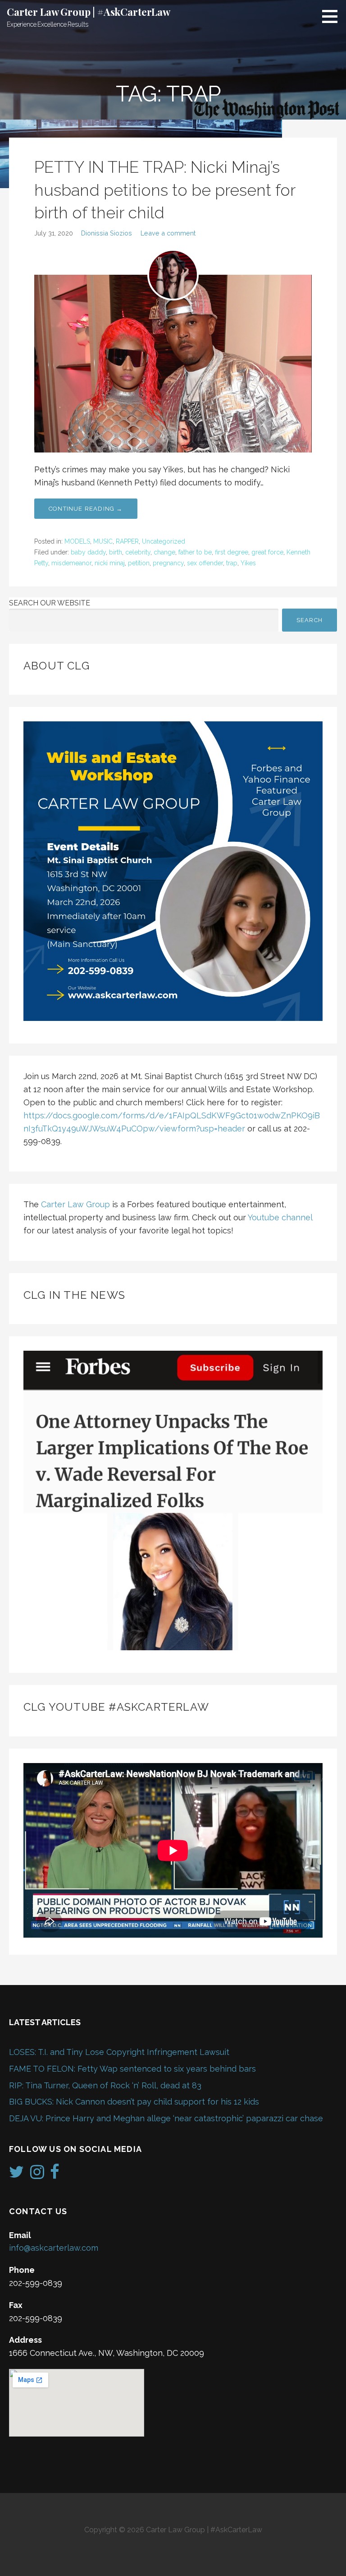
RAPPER (127, 541)
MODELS (77, 541)
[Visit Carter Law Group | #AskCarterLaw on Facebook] (55, 2175)
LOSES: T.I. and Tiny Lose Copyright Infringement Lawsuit (119, 2052)
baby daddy (88, 552)
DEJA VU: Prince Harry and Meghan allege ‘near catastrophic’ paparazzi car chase (166, 2118)
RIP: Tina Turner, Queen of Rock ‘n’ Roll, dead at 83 (105, 2085)
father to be (195, 552)
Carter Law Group (75, 1204)
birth (116, 552)
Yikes (248, 563)
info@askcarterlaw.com (54, 2248)
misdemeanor (71, 563)
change (164, 552)
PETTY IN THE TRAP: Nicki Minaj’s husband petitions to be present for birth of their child (165, 190)
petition (139, 563)
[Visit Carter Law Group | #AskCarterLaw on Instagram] (37, 2175)
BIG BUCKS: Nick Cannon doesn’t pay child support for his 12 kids (134, 2102)
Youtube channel (280, 1217)
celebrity (138, 552)
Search (310, 620)
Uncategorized (164, 541)
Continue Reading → (86, 509)
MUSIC (103, 541)
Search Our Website (50, 603)
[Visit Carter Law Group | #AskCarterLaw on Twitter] (16, 2175)
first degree (232, 552)
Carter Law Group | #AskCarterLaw (89, 12)
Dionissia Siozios (107, 233)
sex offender (205, 563)
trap (232, 563)
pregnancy (168, 563)
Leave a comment (168, 233)
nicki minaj (110, 563)
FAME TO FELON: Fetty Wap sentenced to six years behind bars (132, 2069)
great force (267, 552)
